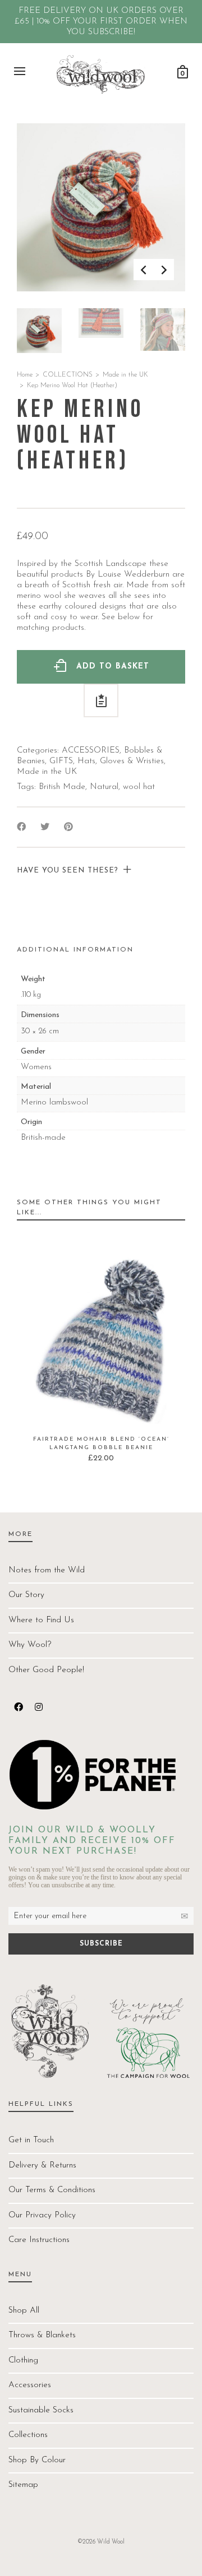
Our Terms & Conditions (52, 2190)
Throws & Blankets (42, 2335)
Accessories (30, 2385)
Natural (104, 787)
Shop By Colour (37, 2460)
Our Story (26, 1595)
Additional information (75, 950)
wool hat (139, 787)
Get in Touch (31, 2140)
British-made (43, 1138)
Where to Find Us (41, 1620)
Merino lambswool (54, 1103)
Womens (36, 1067)
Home (25, 375)
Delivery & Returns (42, 2166)
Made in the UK (125, 375)
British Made (62, 787)
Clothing (23, 2361)
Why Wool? (30, 1645)
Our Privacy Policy (42, 2215)
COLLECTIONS (68, 375)
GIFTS (61, 761)
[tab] (75, 950)
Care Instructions (39, 2240)
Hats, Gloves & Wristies (121, 761)
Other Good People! (46, 1670)
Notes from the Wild (47, 1570)
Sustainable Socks (41, 2410)
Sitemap (23, 2485)
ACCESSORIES (91, 751)
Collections (28, 2435)
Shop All (24, 2311)
